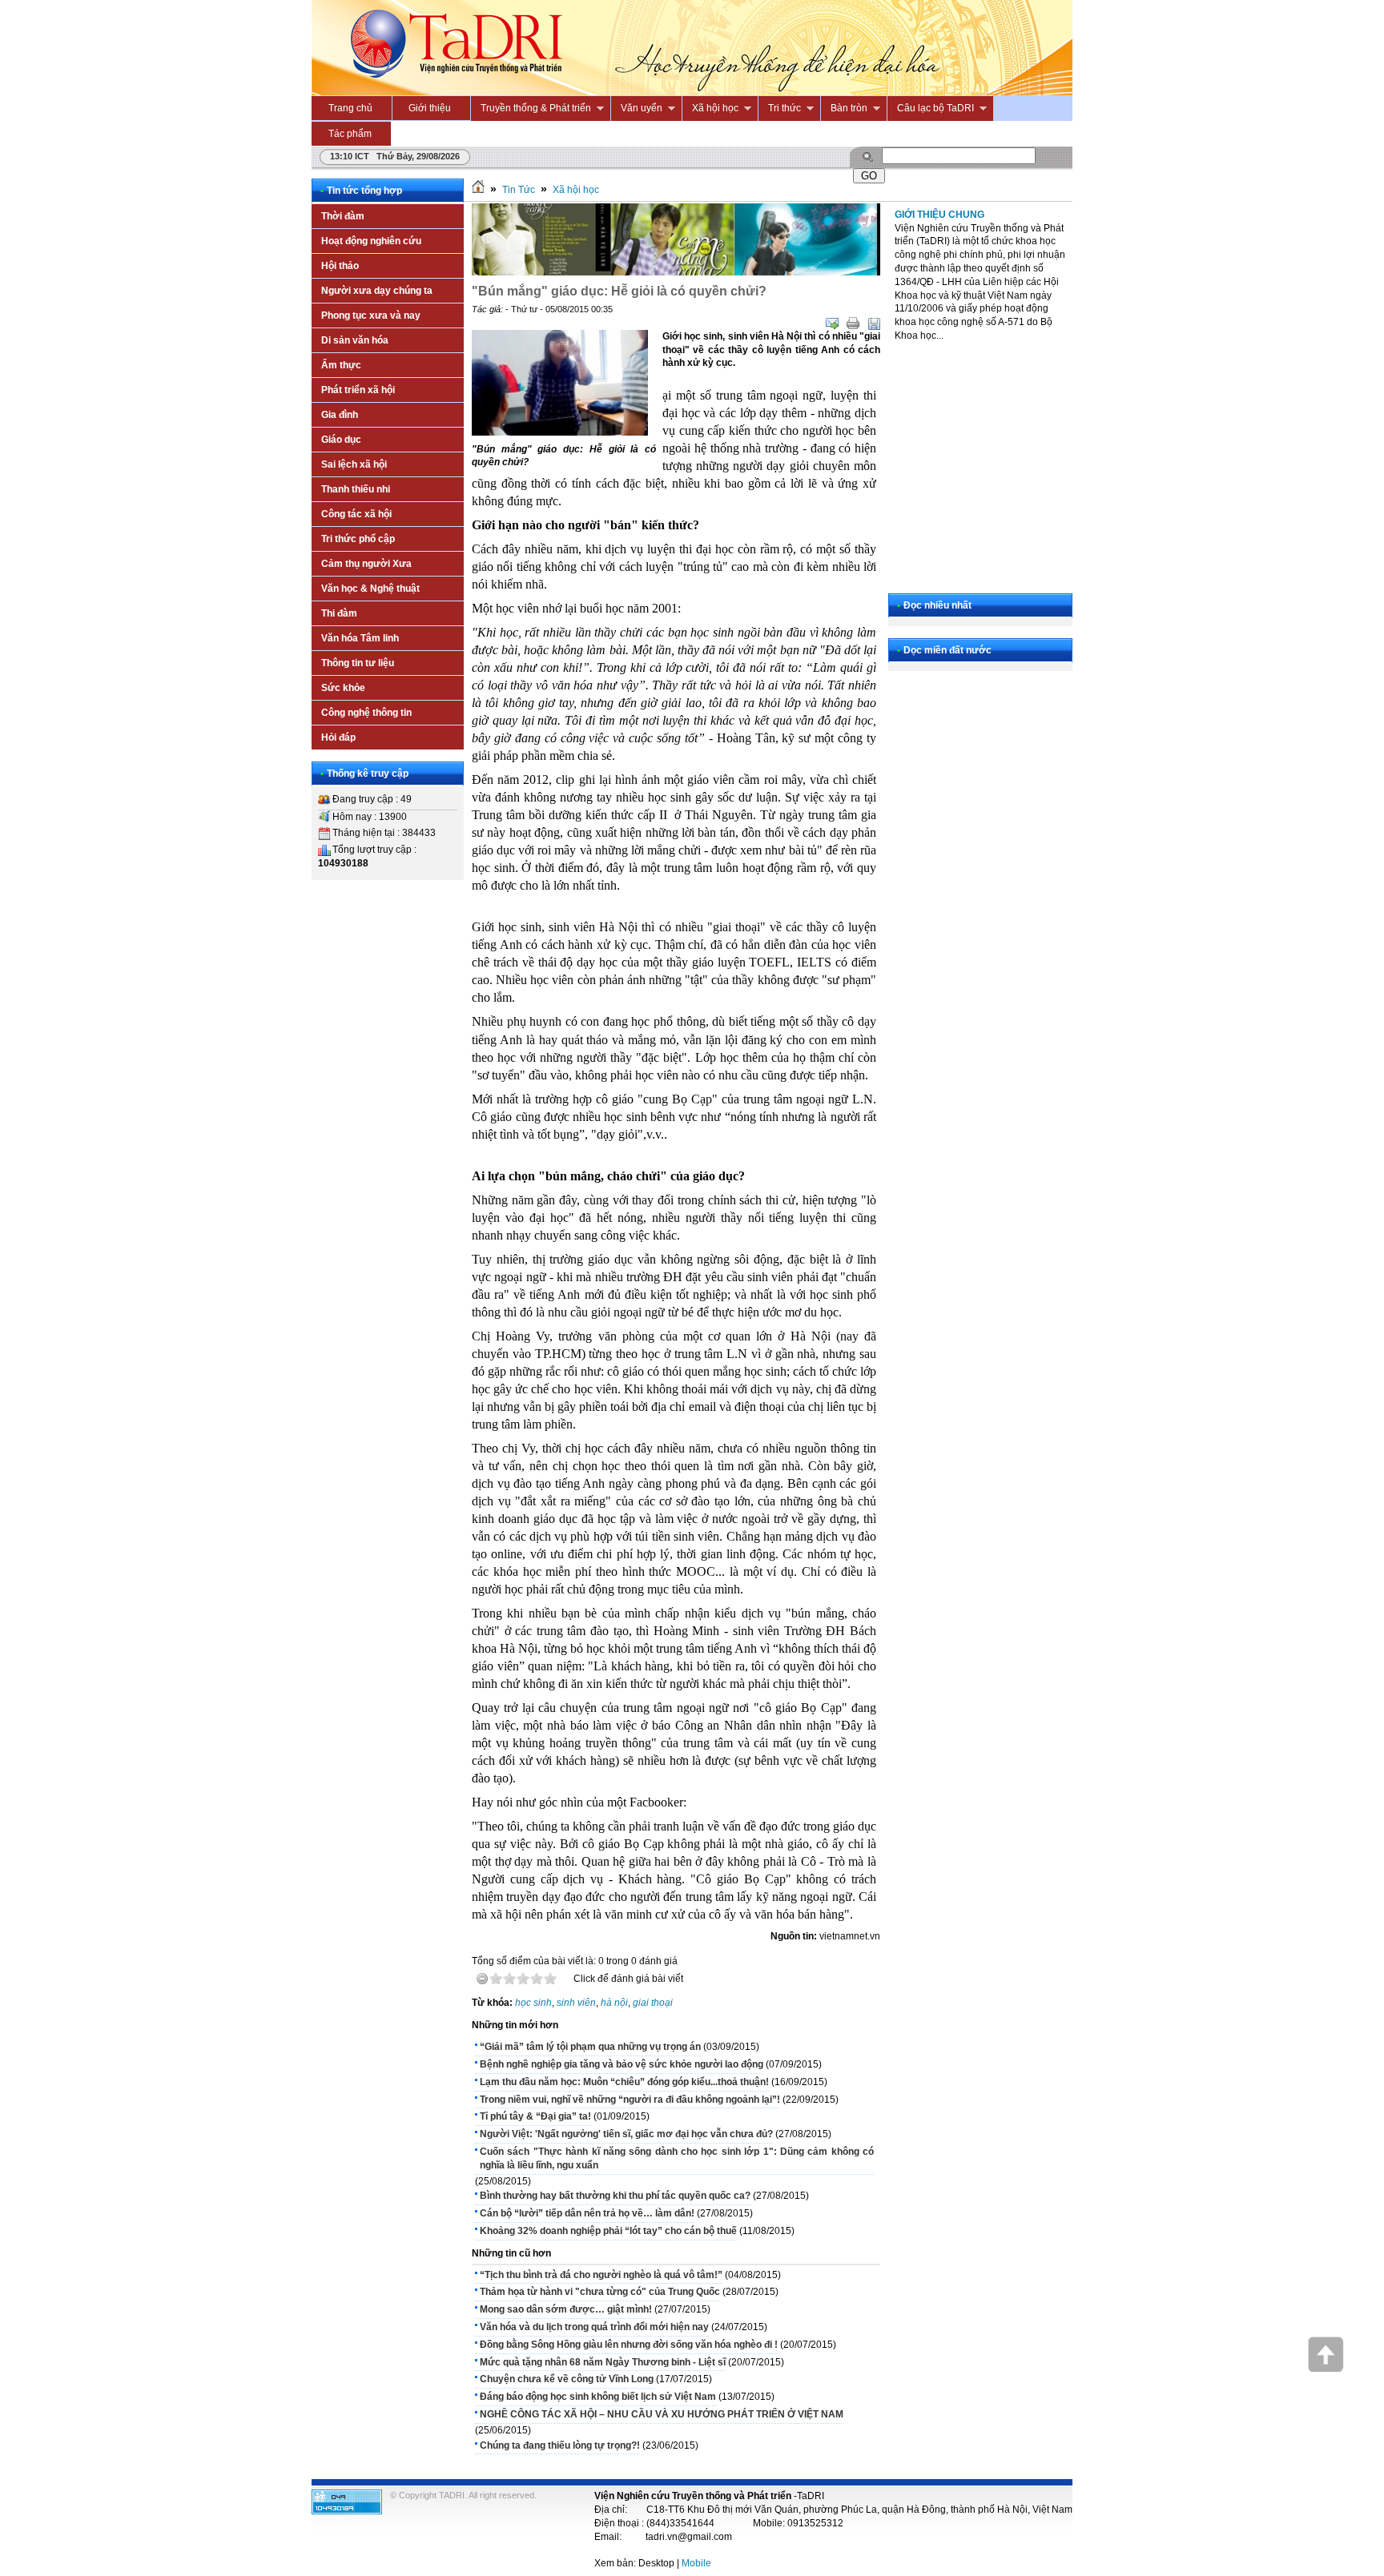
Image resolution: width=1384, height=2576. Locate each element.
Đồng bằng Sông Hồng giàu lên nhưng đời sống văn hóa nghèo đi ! (629, 2345)
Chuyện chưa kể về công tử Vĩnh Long (567, 2379)
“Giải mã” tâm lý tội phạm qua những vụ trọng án (590, 2047)
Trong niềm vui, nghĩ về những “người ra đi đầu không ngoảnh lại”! (630, 2100)
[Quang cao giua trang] (676, 272)
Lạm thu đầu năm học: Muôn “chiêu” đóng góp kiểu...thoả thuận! (624, 2082)
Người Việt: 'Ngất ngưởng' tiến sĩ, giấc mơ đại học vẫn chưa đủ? (626, 2134)
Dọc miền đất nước (947, 650)
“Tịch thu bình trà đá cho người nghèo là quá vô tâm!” (601, 2275)
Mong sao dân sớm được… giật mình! (566, 2309)
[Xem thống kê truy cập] (347, 2511)
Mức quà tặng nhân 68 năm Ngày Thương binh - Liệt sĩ (603, 2362)
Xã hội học (576, 190)
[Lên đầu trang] (1326, 2369)
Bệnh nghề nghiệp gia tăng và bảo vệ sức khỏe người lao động (622, 2064)
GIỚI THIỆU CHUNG (939, 215)
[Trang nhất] (478, 190)
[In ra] (853, 324)
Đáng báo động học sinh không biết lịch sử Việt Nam (598, 2397)
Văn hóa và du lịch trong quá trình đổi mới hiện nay (594, 2327)
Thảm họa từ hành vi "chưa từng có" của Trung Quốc (600, 2292)
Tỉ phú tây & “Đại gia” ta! (535, 2116)
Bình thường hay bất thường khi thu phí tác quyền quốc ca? (615, 2196)
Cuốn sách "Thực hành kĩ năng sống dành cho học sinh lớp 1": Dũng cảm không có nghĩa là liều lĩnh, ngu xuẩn (677, 2158)
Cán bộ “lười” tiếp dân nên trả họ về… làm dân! (587, 2213)
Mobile (696, 2563)
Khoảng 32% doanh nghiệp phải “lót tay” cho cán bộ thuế (608, 2231)
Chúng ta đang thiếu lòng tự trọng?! (560, 2445)
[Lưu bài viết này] (874, 324)
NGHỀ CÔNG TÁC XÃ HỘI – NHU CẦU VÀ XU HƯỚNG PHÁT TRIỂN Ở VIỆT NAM (662, 2414)
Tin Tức (519, 190)
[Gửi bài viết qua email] (832, 324)
